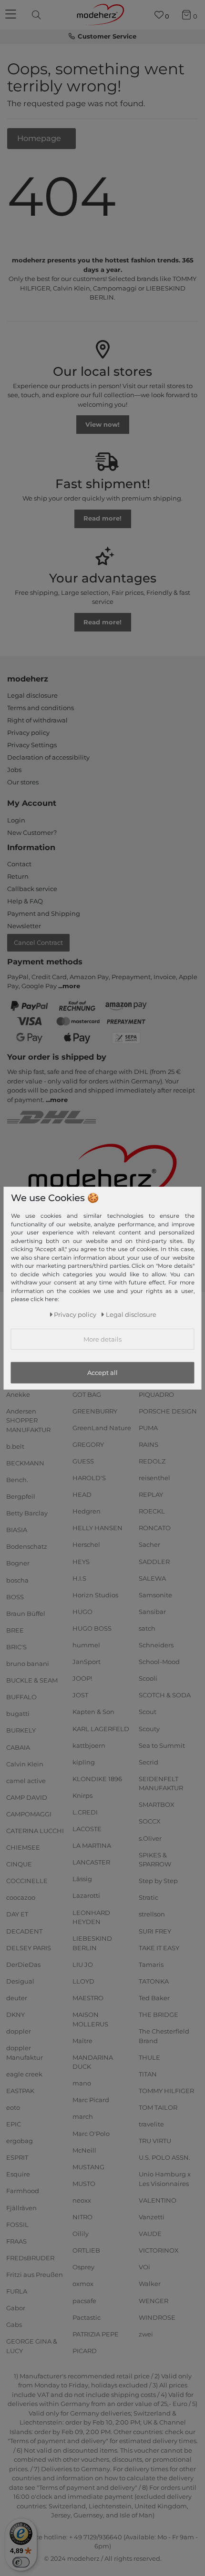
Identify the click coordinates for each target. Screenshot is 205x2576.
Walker (150, 2284)
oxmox (83, 2284)
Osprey (83, 2267)
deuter (17, 1998)
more (71, 986)
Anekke (18, 1394)
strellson (152, 1914)
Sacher (149, 1544)
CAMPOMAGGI (29, 1814)
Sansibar (152, 1612)
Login (16, 820)
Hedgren (87, 1511)
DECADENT (24, 1931)
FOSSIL (17, 2224)
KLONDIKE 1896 (97, 1779)
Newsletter (24, 926)
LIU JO (83, 1965)
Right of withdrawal (37, 720)
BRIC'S (16, 1647)
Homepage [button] (40, 138)
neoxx (82, 2200)
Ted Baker (154, 1998)
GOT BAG (87, 1394)
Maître (82, 2040)
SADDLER (154, 1561)
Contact (19, 864)
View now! (102, 424)
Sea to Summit (162, 1745)
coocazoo (21, 1897)
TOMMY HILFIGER (166, 2091)
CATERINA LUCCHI (35, 1831)
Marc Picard (91, 2100)
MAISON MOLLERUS (90, 2019)
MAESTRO (88, 1998)
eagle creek (24, 2074)
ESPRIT (17, 2157)
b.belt (15, 1446)
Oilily (81, 2234)
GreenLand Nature (102, 1428)
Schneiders (156, 1645)
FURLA (17, 2291)
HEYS (81, 1561)
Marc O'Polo (91, 2133)
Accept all (102, 1373)
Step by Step (158, 1881)
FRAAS (16, 2241)
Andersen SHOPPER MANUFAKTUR (28, 1420)
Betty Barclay (27, 1513)
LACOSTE (87, 1829)
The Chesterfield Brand (164, 2036)
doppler (19, 2031)
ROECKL (152, 1511)
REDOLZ (152, 1461)
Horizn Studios (95, 1595)
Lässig (82, 1879)
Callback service (32, 889)
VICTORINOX (159, 2250)
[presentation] (38, 15)
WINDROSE (157, 2317)
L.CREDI (85, 1812)
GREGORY (88, 1444)
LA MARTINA (92, 1845)
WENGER (154, 2300)
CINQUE (19, 1864)
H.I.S (79, 1578)
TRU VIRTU (155, 2141)
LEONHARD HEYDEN (91, 1917)
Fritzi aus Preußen (35, 2275)
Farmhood (23, 2191)
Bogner (18, 1563)
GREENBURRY (95, 1411)
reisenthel (154, 1478)
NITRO (82, 2217)
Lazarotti (86, 1895)
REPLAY (151, 1494)
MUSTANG (88, 2167)
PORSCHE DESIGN (168, 1411)
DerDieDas (23, 1965)
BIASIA (17, 1530)
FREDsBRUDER (30, 2258)
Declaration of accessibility (48, 757)
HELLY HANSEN (97, 1528)
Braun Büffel (26, 1614)
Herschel (86, 1544)
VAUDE (150, 2234)
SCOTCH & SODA (165, 1695)
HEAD (82, 1494)
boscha (17, 1580)
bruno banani (28, 1664)
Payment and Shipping (44, 913)
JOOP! (82, 1678)
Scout (148, 1712)
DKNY (15, 2015)
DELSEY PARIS (29, 1947)
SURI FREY (155, 1931)
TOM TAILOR (158, 2107)
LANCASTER (91, 1862)
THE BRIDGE (159, 2015)
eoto (13, 2107)
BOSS (15, 1596)
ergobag (20, 2141)
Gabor (16, 2308)
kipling (84, 1762)
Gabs (14, 2325)
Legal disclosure (32, 695)
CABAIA (18, 1747)
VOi (144, 2267)
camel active (26, 1780)
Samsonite (155, 1595)
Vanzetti (152, 2217)
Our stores (23, 782)
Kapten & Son (93, 1712)
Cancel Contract (38, 942)
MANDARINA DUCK (93, 2062)
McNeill (84, 2150)
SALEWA (152, 1578)
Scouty (149, 1728)
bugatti (18, 1714)
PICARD (85, 2351)
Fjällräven (21, 2207)
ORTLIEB (86, 2250)
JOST (80, 1695)
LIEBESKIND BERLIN (92, 1943)
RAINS (149, 1444)
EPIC (14, 2124)
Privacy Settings (32, 745)
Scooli (148, 1678)
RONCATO (155, 1528)
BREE (15, 1630)
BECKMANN (25, 1463)
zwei (146, 2334)
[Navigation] (12, 15)
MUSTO (84, 2184)
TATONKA (154, 1981)
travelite (151, 2124)
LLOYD (83, 1981)
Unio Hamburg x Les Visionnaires (165, 2179)
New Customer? (32, 832)
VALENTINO (158, 2200)
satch (147, 1628)
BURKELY (21, 1730)
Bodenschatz (27, 1546)
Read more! (102, 518)
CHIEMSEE (23, 1847)
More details (102, 1339)
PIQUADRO (156, 1394)
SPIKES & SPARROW (155, 1859)
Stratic (149, 1897)
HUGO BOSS (92, 1628)
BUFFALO (21, 1697)
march (83, 2116)
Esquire (18, 2174)
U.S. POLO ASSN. (164, 2157)
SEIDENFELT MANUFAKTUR (161, 1784)
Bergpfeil (21, 1496)
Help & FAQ (25, 901)
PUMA (148, 1428)
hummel (86, 1645)
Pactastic (87, 2317)
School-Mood (159, 1662)
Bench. (17, 1480)
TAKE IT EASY (159, 1947)
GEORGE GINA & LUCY (32, 2346)
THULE (149, 2057)
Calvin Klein (25, 1764)
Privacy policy (28, 732)
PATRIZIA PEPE (96, 2334)
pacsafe (84, 2300)
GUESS (83, 1461)
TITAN (148, 2074)
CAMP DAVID (27, 1797)
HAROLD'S (89, 1478)
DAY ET (17, 1914)
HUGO (82, 1612)
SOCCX (150, 1821)
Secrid (149, 1762)
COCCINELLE (27, 1881)
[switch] (21, 2562)
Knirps (82, 1795)
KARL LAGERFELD (101, 1728)
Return (18, 876)
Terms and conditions (41, 708)
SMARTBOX (157, 1804)
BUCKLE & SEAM (32, 1680)
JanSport (87, 1662)
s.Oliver (150, 1838)
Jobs (14, 770)
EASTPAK (20, 2091)
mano (82, 2083)
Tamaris (151, 1965)
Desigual (20, 1981)
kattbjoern (89, 1745)
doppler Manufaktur (25, 2053)
